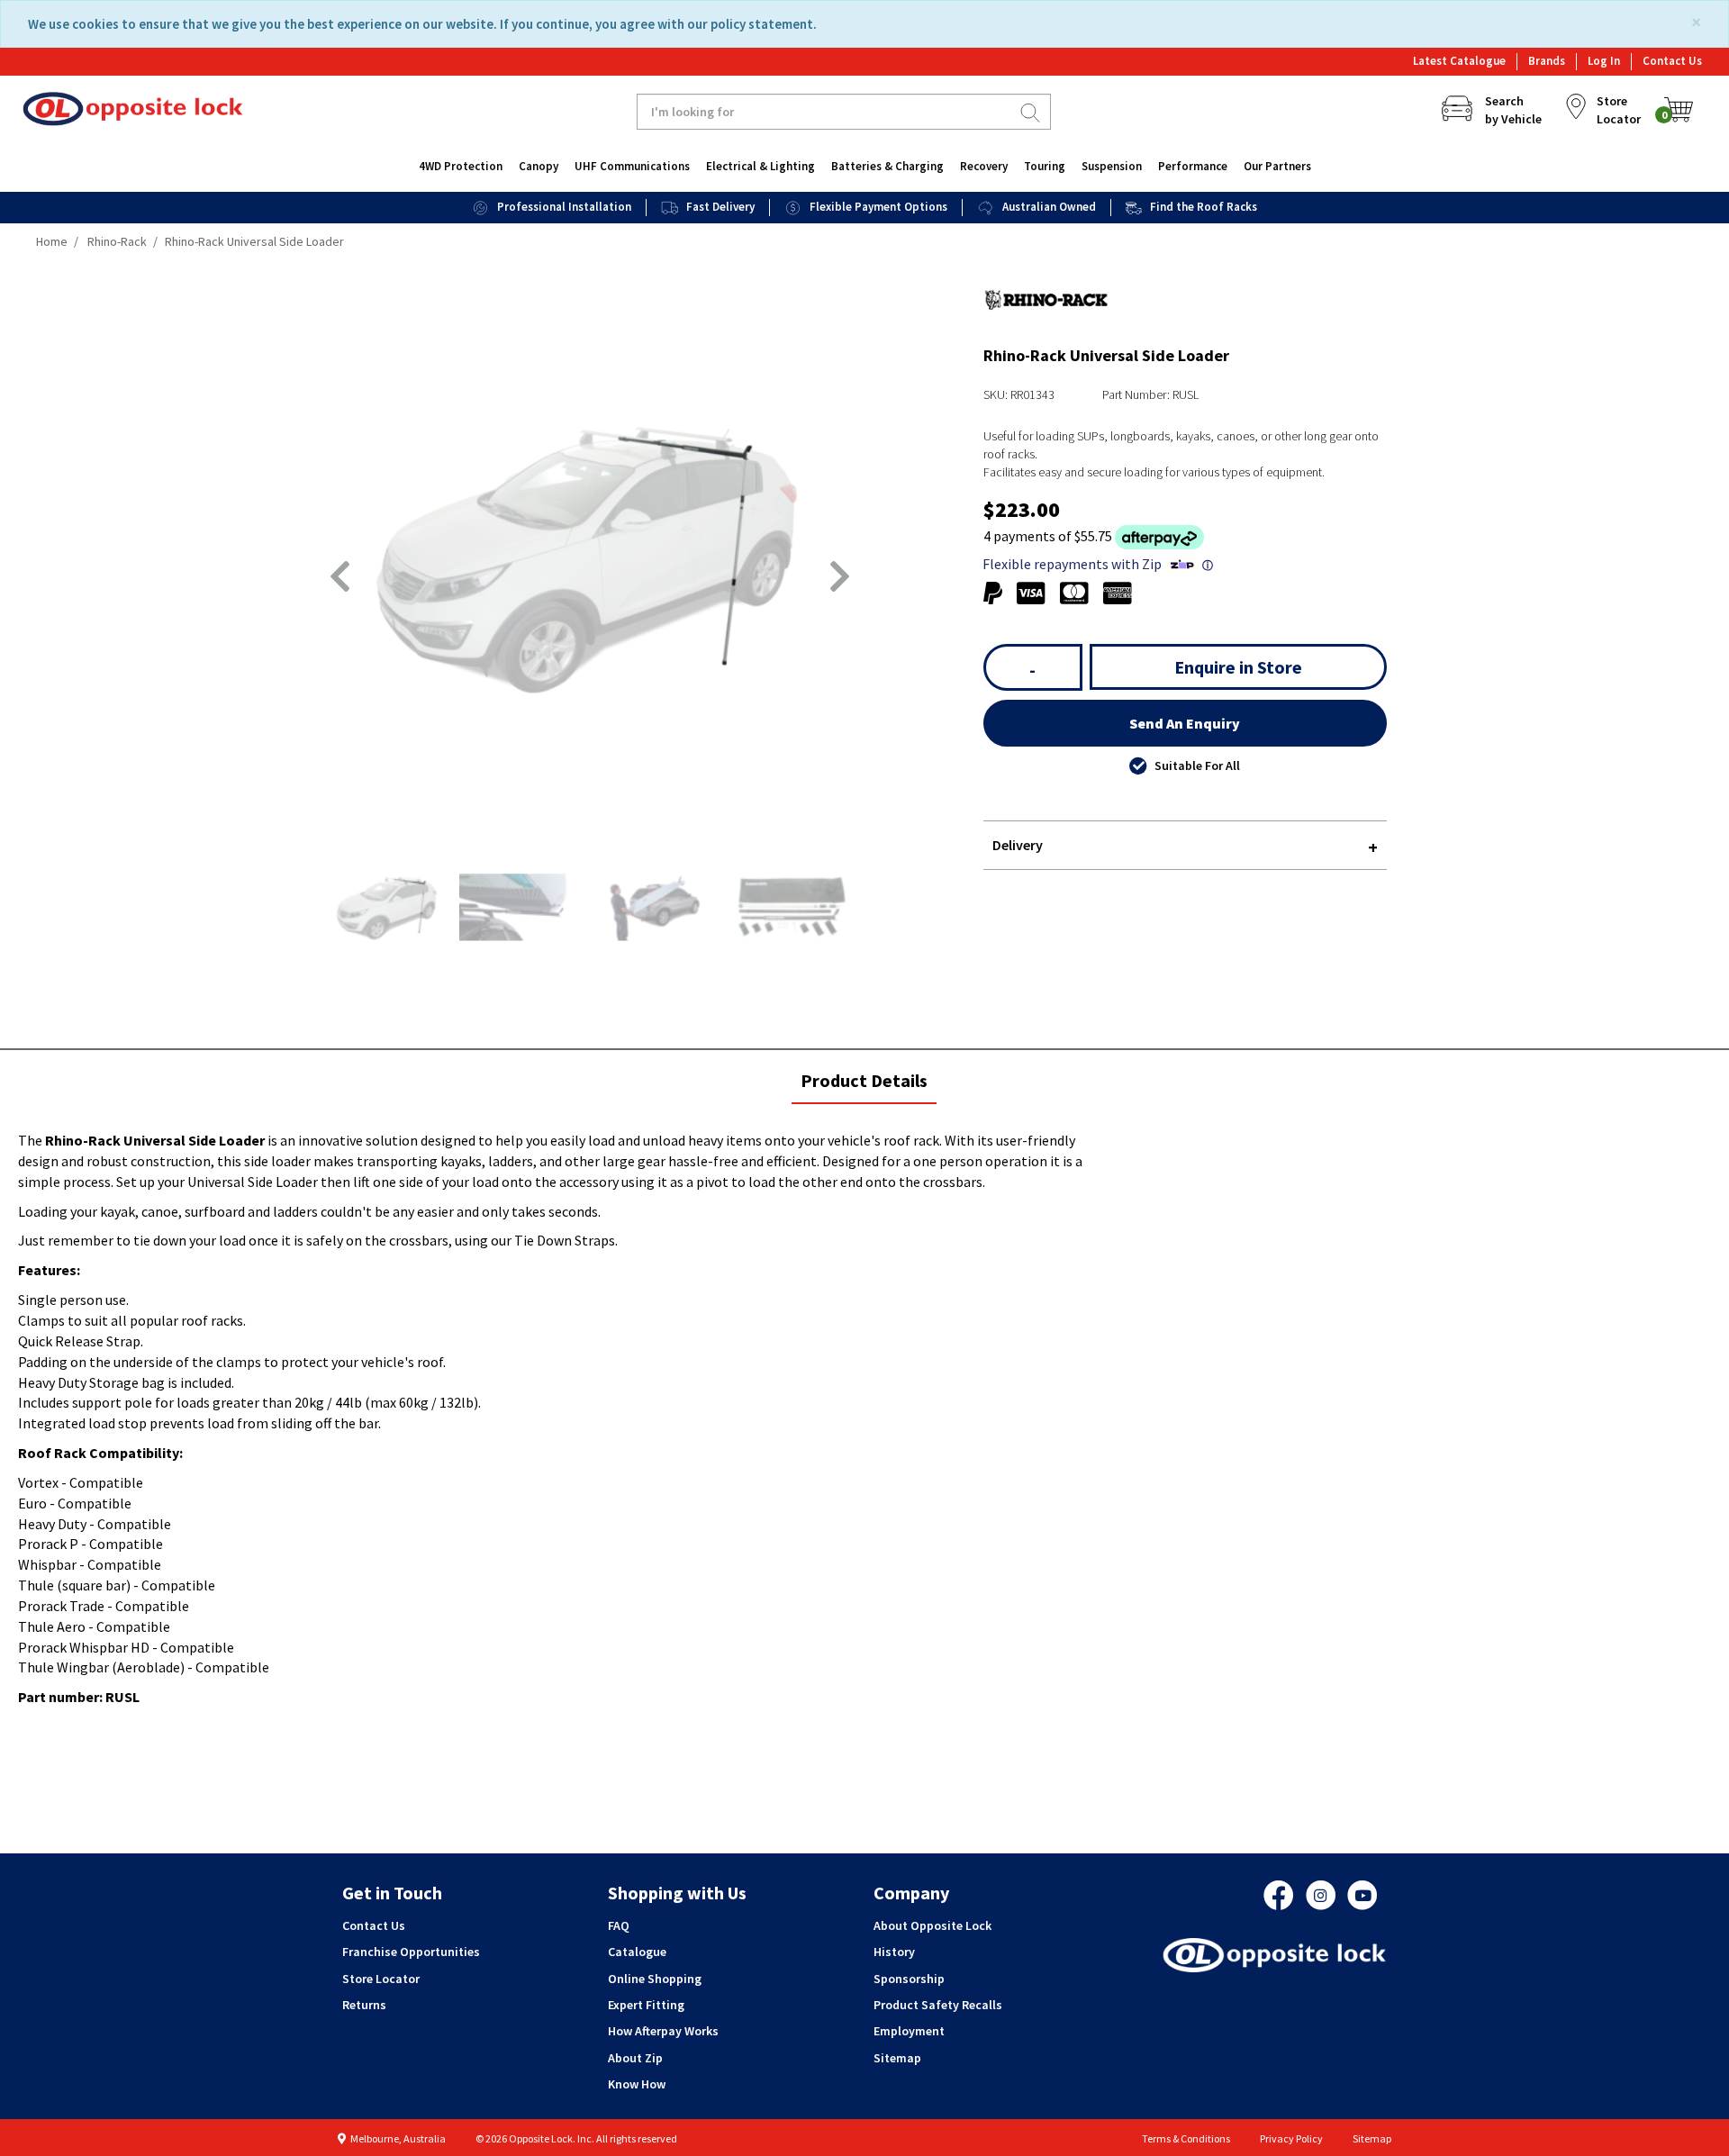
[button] (340, 576)
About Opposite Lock (932, 1925)
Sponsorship (909, 1979)
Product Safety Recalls (938, 2005)
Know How (637, 2084)
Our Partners (1277, 166)
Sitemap (897, 2058)
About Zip (635, 2058)
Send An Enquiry (1185, 723)
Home (52, 241)
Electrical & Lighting (760, 166)
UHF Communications (632, 166)
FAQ (619, 1925)
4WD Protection (461, 166)
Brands (1547, 61)
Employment (909, 2031)
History (894, 1952)
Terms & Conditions (1186, 2138)
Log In (1604, 61)
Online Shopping (655, 1979)
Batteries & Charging (887, 166)
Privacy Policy (1291, 2138)
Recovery (984, 166)
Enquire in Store (1238, 667)
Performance (1193, 166)
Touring (1045, 166)
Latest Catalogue (1459, 61)
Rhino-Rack (117, 241)
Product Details (864, 1087)
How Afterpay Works (663, 2031)
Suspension (1112, 166)
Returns (364, 2005)
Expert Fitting (646, 2005)
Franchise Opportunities (411, 1952)
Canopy (539, 166)
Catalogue (637, 1952)
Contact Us (1672, 61)
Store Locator (381, 1979)
